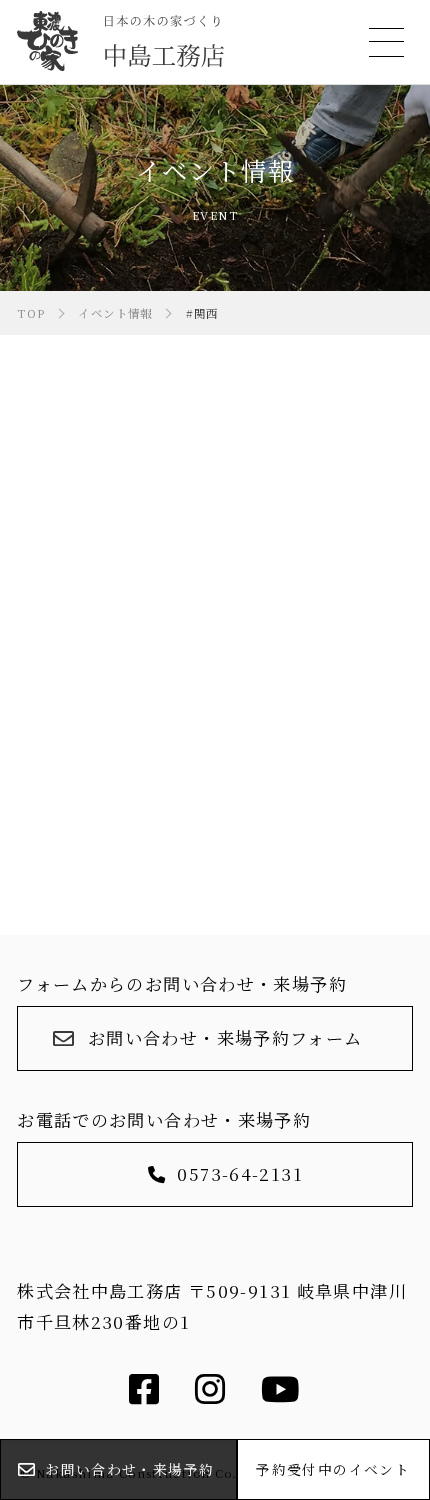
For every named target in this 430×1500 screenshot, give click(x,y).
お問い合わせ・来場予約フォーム (225, 1037)
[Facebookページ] (144, 1394)
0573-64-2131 (240, 1173)
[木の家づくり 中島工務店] (120, 40)
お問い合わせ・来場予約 (129, 1469)
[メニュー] (383, 42)
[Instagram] (210, 1394)
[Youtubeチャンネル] (281, 1394)
